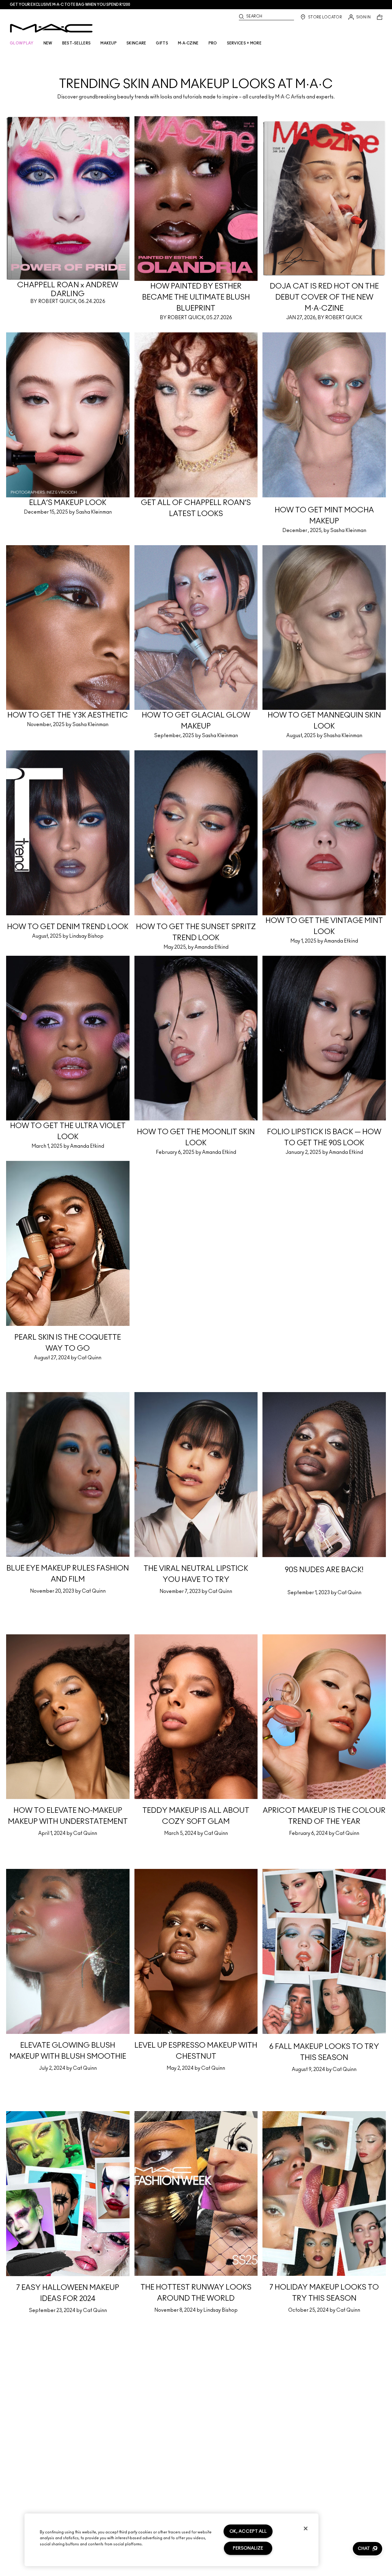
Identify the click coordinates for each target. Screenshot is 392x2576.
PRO (213, 43)
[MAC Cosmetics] (51, 28)
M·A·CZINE (188, 43)
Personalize (248, 2548)
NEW (48, 43)
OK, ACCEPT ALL (248, 2531)
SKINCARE (136, 43)
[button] (367, 2549)
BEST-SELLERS (77, 43)
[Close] (306, 2528)
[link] (196, 73)
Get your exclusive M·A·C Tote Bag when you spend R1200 (70, 5)
